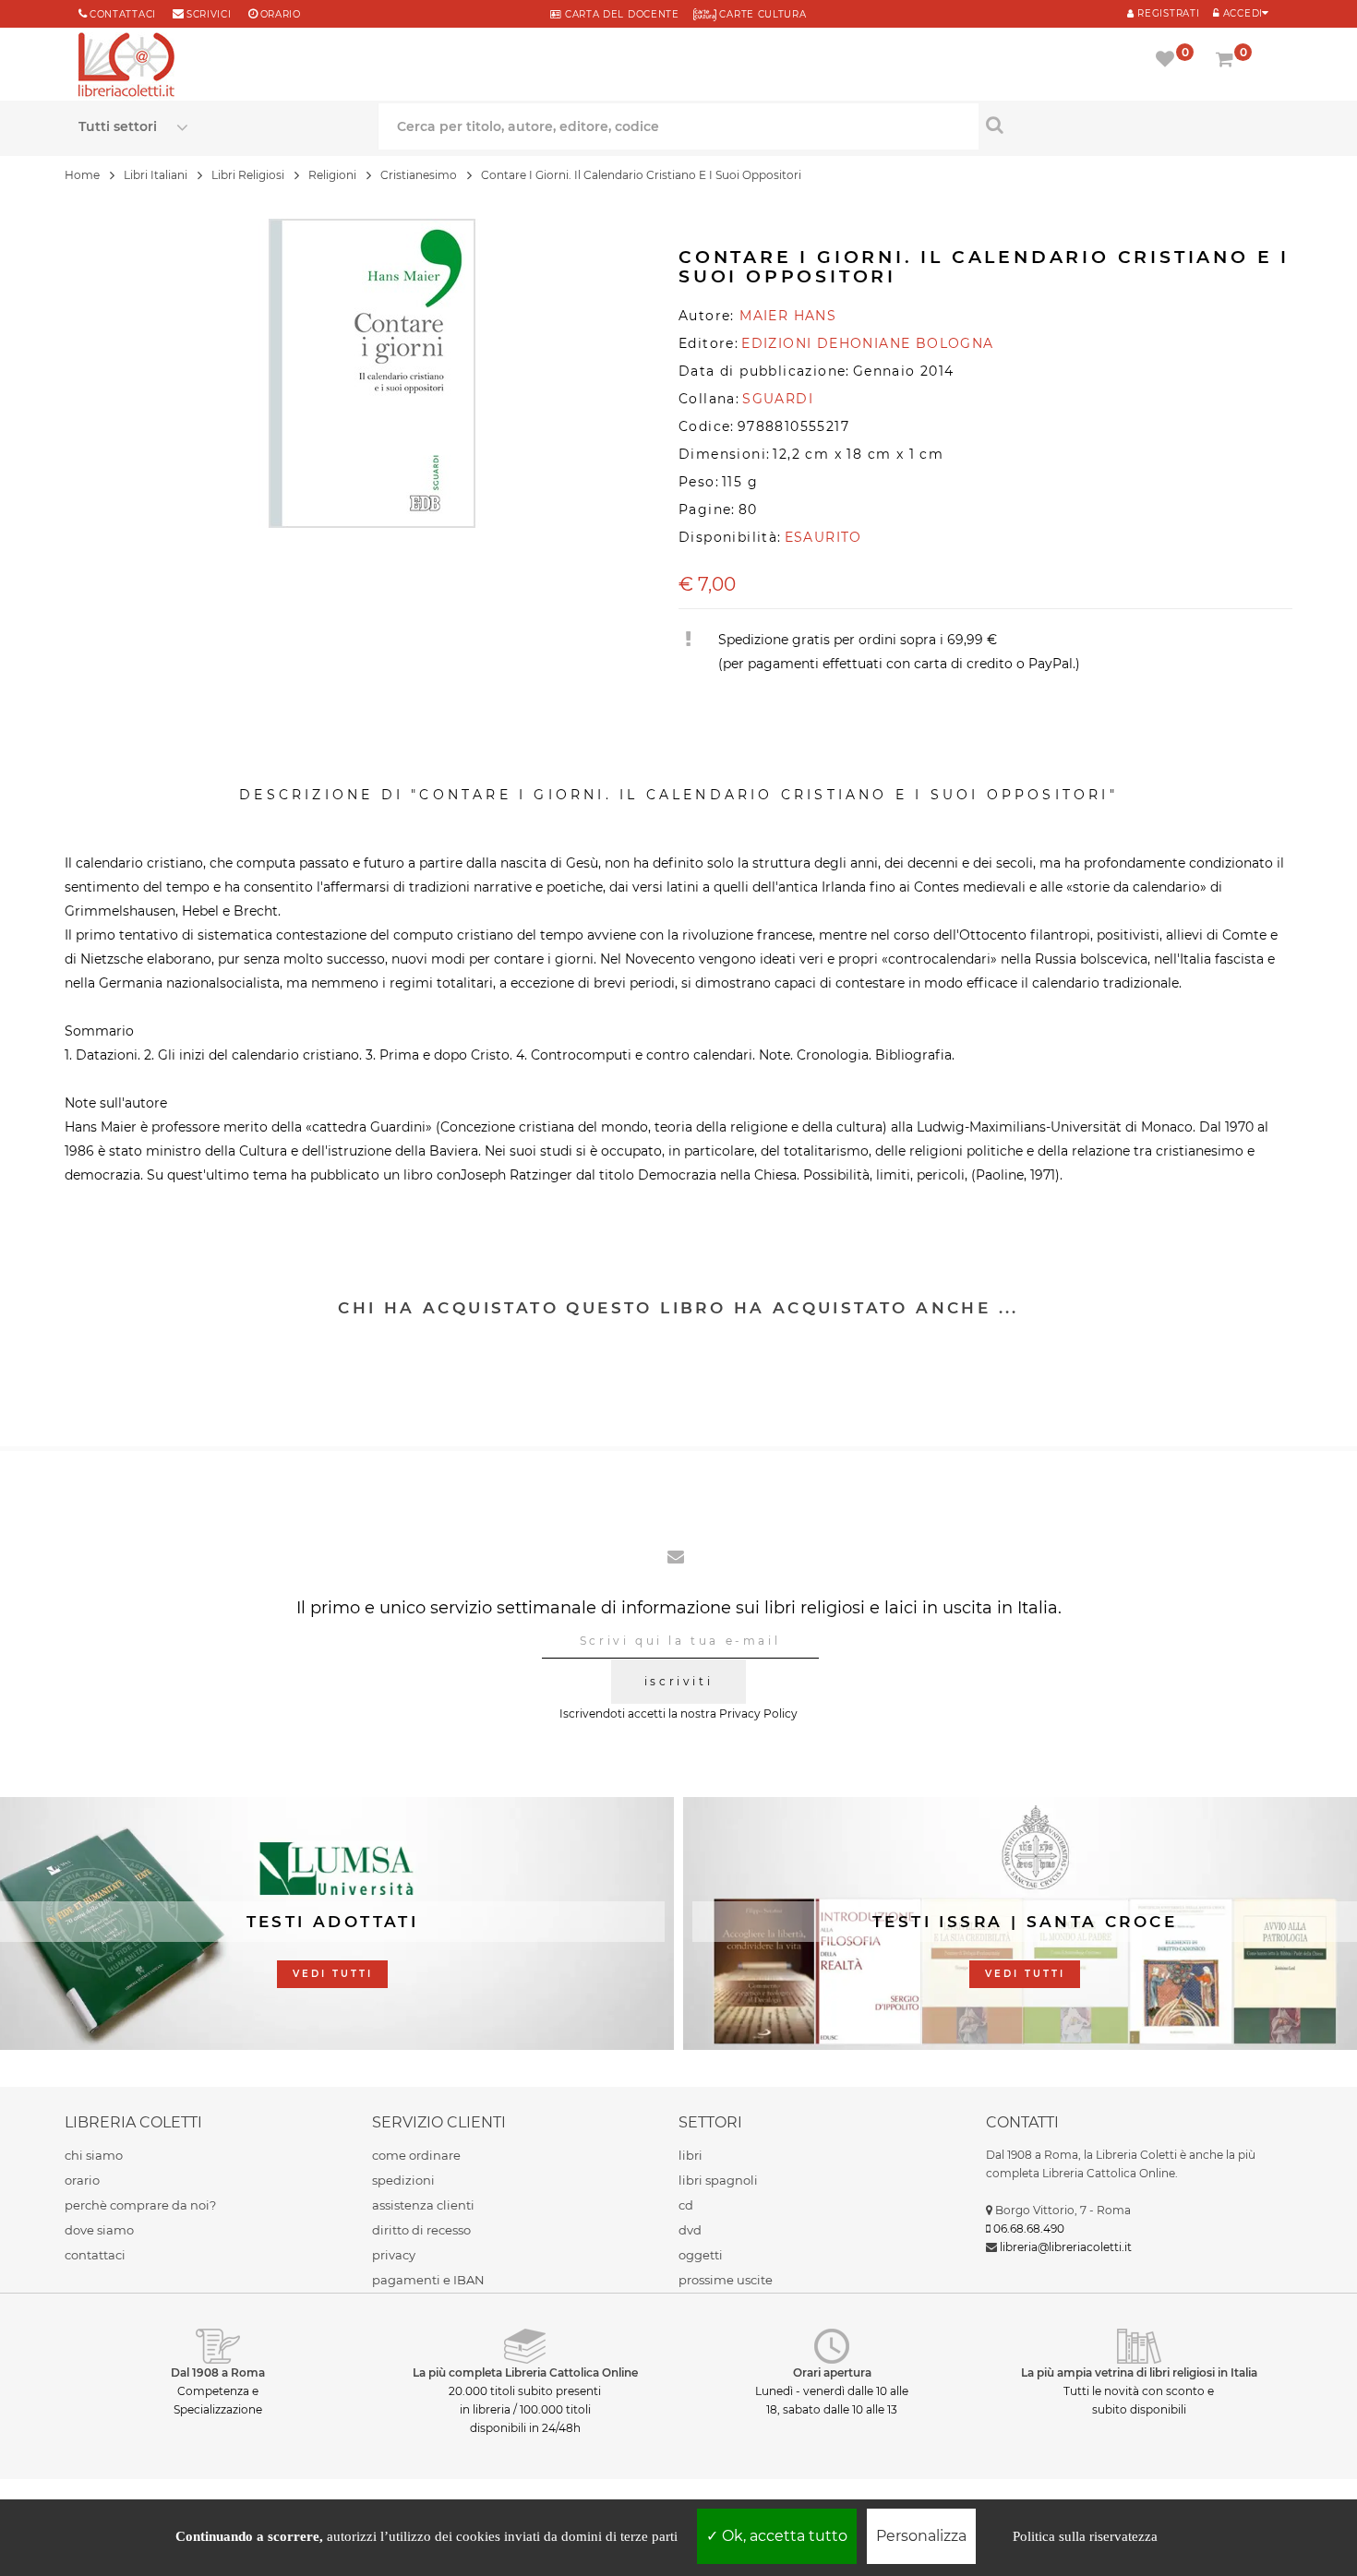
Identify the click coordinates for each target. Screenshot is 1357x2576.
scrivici (209, 14)
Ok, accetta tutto (783, 2536)
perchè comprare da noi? (140, 2205)
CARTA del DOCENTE (620, 14)
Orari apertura (832, 2372)
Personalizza (921, 2536)
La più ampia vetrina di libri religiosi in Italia (1139, 2372)
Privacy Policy (758, 1713)
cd (686, 2205)
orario (281, 14)
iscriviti (678, 1681)
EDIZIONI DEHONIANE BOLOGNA (867, 343)
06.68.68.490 (1029, 2229)
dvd (690, 2230)
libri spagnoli (718, 2180)
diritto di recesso (421, 2230)
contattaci (95, 2255)
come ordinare (416, 2155)
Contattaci (123, 14)
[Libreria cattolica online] (126, 66)
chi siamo (94, 2155)
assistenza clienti (423, 2205)
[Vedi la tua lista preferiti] (1168, 61)
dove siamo (99, 2230)
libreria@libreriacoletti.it (1066, 2247)
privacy (394, 2255)
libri (691, 2155)
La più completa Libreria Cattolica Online (525, 2372)
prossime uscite (726, 2280)
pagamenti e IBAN (428, 2280)
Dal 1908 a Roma (218, 2372)
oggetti (701, 2255)
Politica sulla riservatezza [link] (1085, 2536)
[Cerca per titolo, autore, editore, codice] (1129, 125)
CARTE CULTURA (762, 14)
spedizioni (403, 2180)
